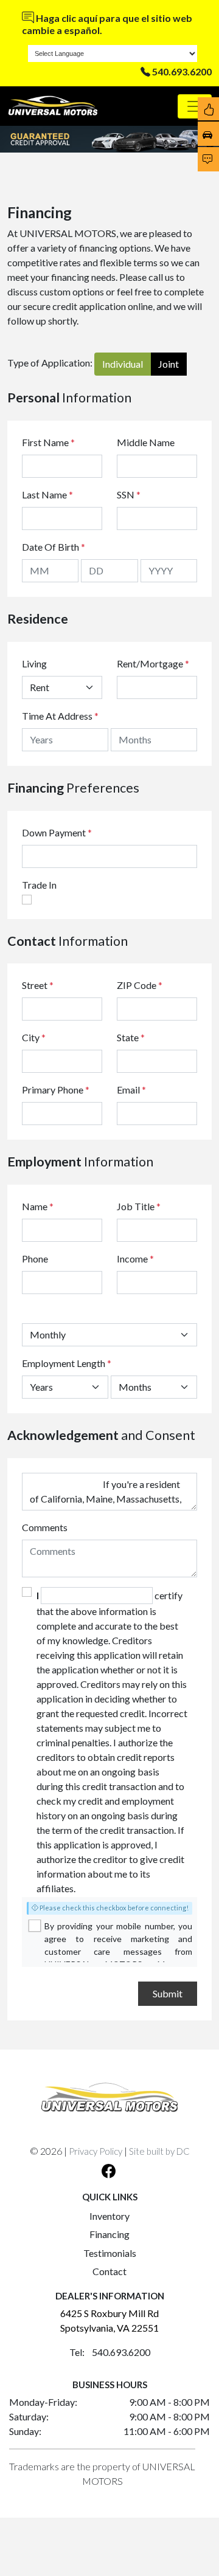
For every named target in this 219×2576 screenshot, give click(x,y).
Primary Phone (56, 1090)
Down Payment (54, 832)
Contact (109, 2271)
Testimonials (110, 2253)
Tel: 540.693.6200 (110, 2352)
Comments (45, 1527)
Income (132, 1259)
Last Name (47, 494)
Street (38, 985)
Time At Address (57, 716)
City (34, 1037)
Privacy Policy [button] (96, 2151)
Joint (169, 364)
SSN (129, 494)
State (131, 1037)
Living (34, 663)
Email (131, 1090)
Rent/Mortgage (150, 663)
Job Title (139, 1206)
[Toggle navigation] (195, 106)
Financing (109, 2234)
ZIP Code (140, 985)
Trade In (39, 885)
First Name (48, 442)
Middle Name (146, 442)
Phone (35, 1259)
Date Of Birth (54, 547)
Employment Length (67, 1363)
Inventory (109, 2216)
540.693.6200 (182, 71)
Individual (123, 364)
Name (38, 1206)
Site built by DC (159, 2151)
